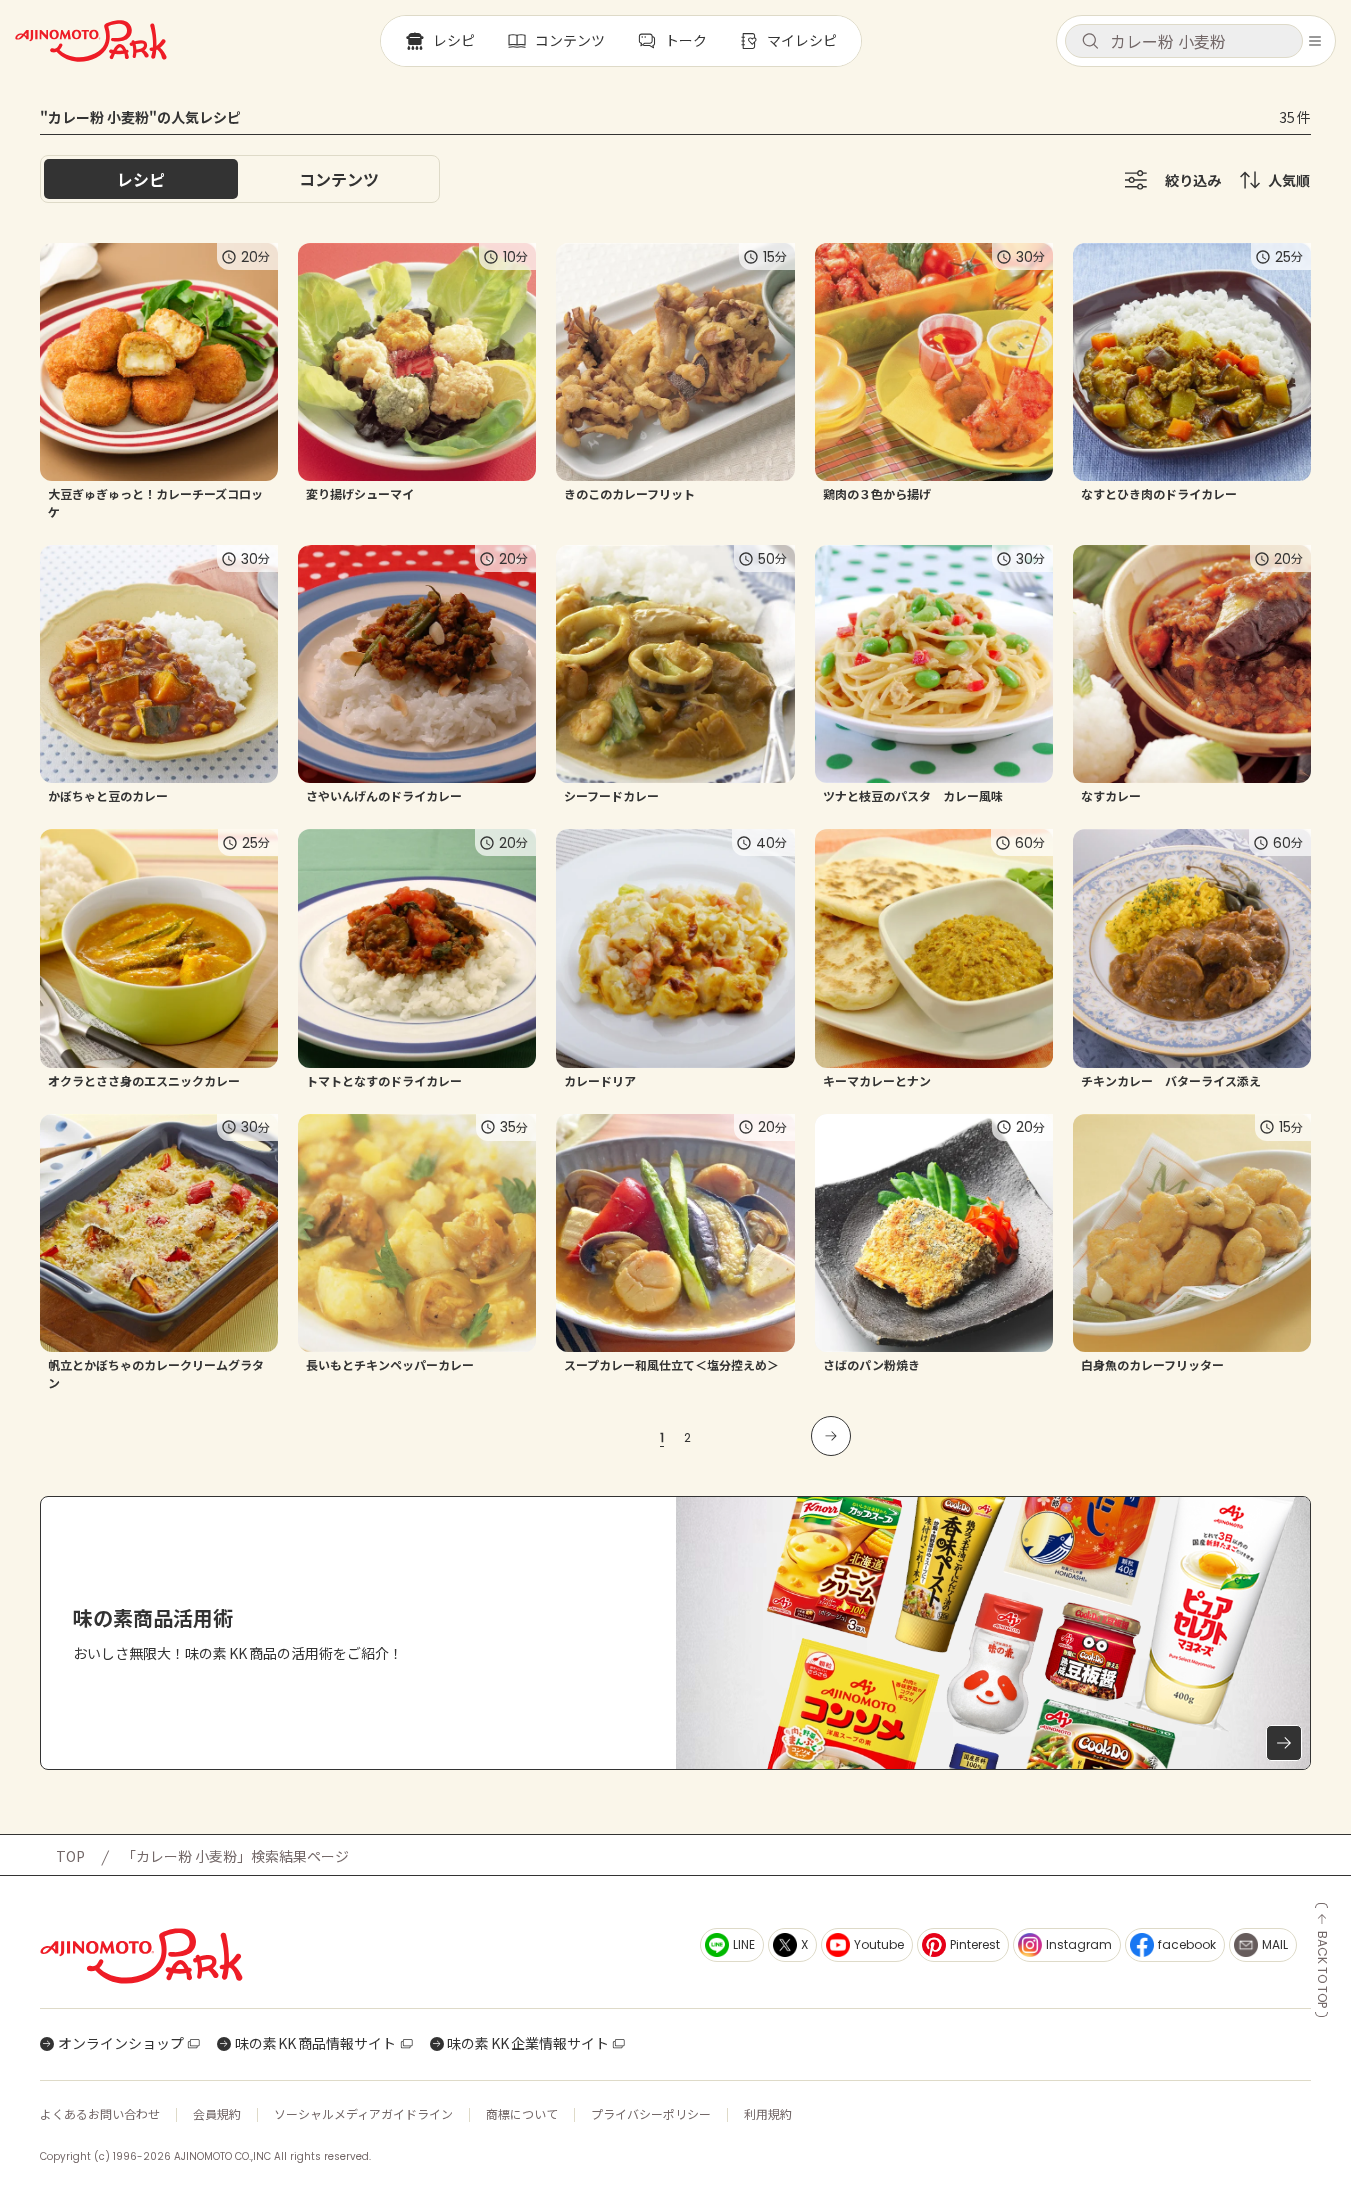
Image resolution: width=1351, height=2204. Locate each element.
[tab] (339, 179)
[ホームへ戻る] (91, 41)
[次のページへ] (831, 1436)
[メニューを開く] (1315, 41)
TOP (70, 1856)
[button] (1184, 41)
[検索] (1090, 42)
